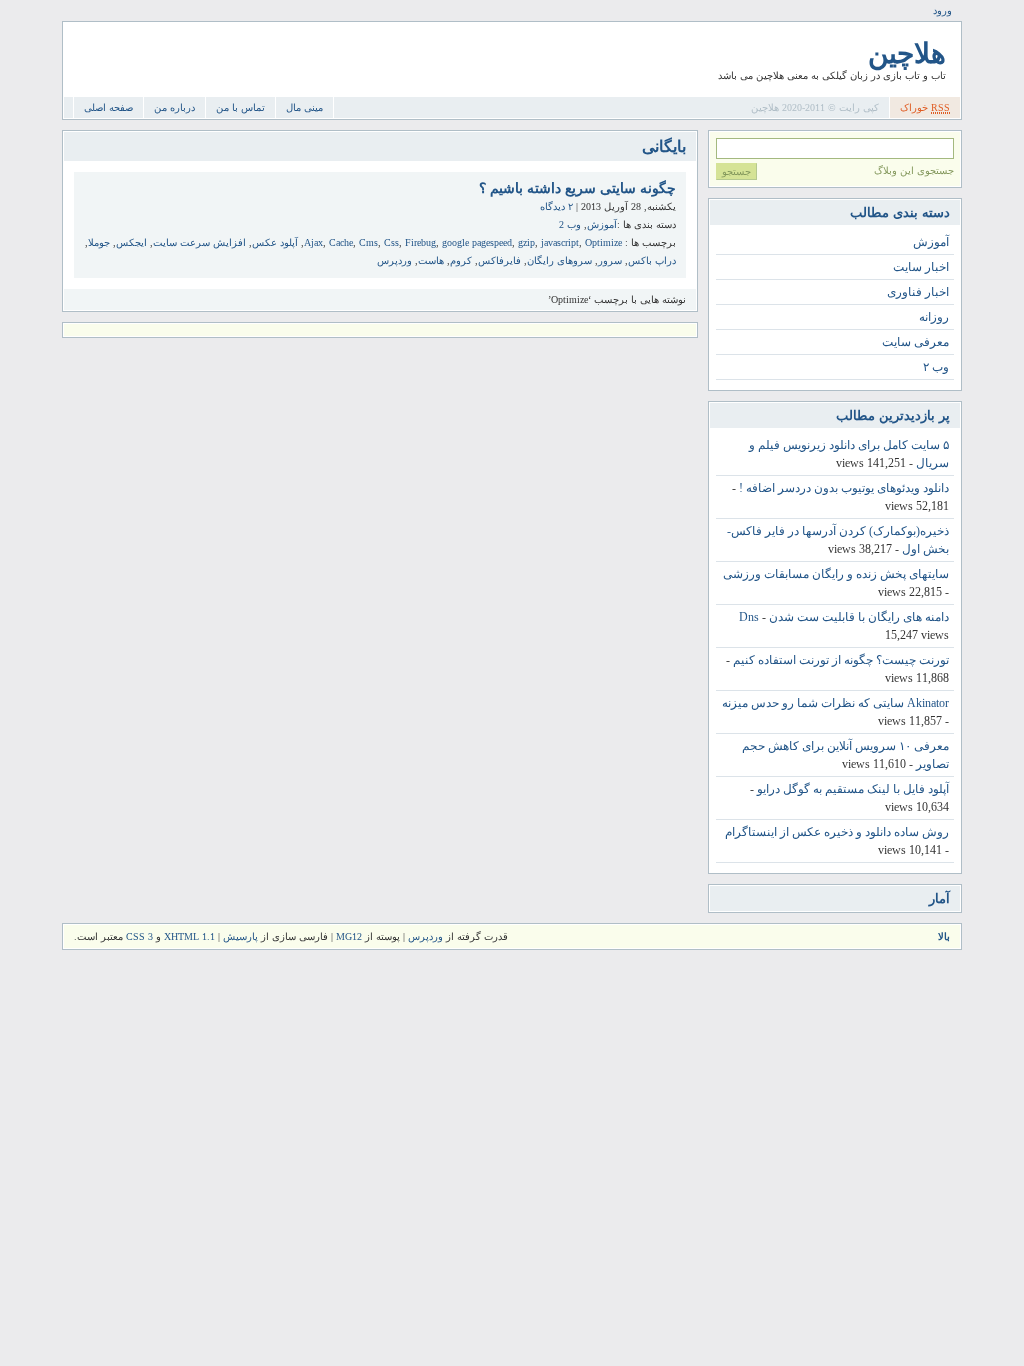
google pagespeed (477, 242)
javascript (560, 242)
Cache (341, 242)
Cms (368, 242)
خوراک (925, 107)
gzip (526, 242)
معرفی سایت (915, 342)
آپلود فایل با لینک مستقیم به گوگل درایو (853, 789)
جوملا (99, 242)
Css (391, 242)
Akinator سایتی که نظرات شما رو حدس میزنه (835, 703)
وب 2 (570, 224)
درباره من (174, 107)
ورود (942, 10)
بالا (944, 936)
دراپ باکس (652, 260)
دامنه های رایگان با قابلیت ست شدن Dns (844, 617)
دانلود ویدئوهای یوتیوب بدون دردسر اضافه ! (844, 488)
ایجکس (131, 242)
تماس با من (240, 107)
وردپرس (394, 260)
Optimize (603, 242)
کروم (461, 260)
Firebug (420, 242)
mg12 (349, 936)
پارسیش (239, 936)
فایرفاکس (499, 260)
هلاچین (907, 53)
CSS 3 (139, 936)
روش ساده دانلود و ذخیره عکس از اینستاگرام (837, 832)
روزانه (934, 317)
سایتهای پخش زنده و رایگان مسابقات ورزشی (836, 574)
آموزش (602, 224)
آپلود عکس (275, 242)
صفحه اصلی (108, 107)
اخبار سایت (921, 267)
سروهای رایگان (559, 260)
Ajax (313, 242)
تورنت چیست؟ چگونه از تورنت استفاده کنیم (841, 660)
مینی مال (304, 107)
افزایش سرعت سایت (199, 242)
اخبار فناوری (918, 292)
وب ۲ (936, 367)
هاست (431, 260)
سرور (610, 260)
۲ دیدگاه (556, 206)
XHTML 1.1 (189, 936)
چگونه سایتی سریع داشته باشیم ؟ (577, 188)
